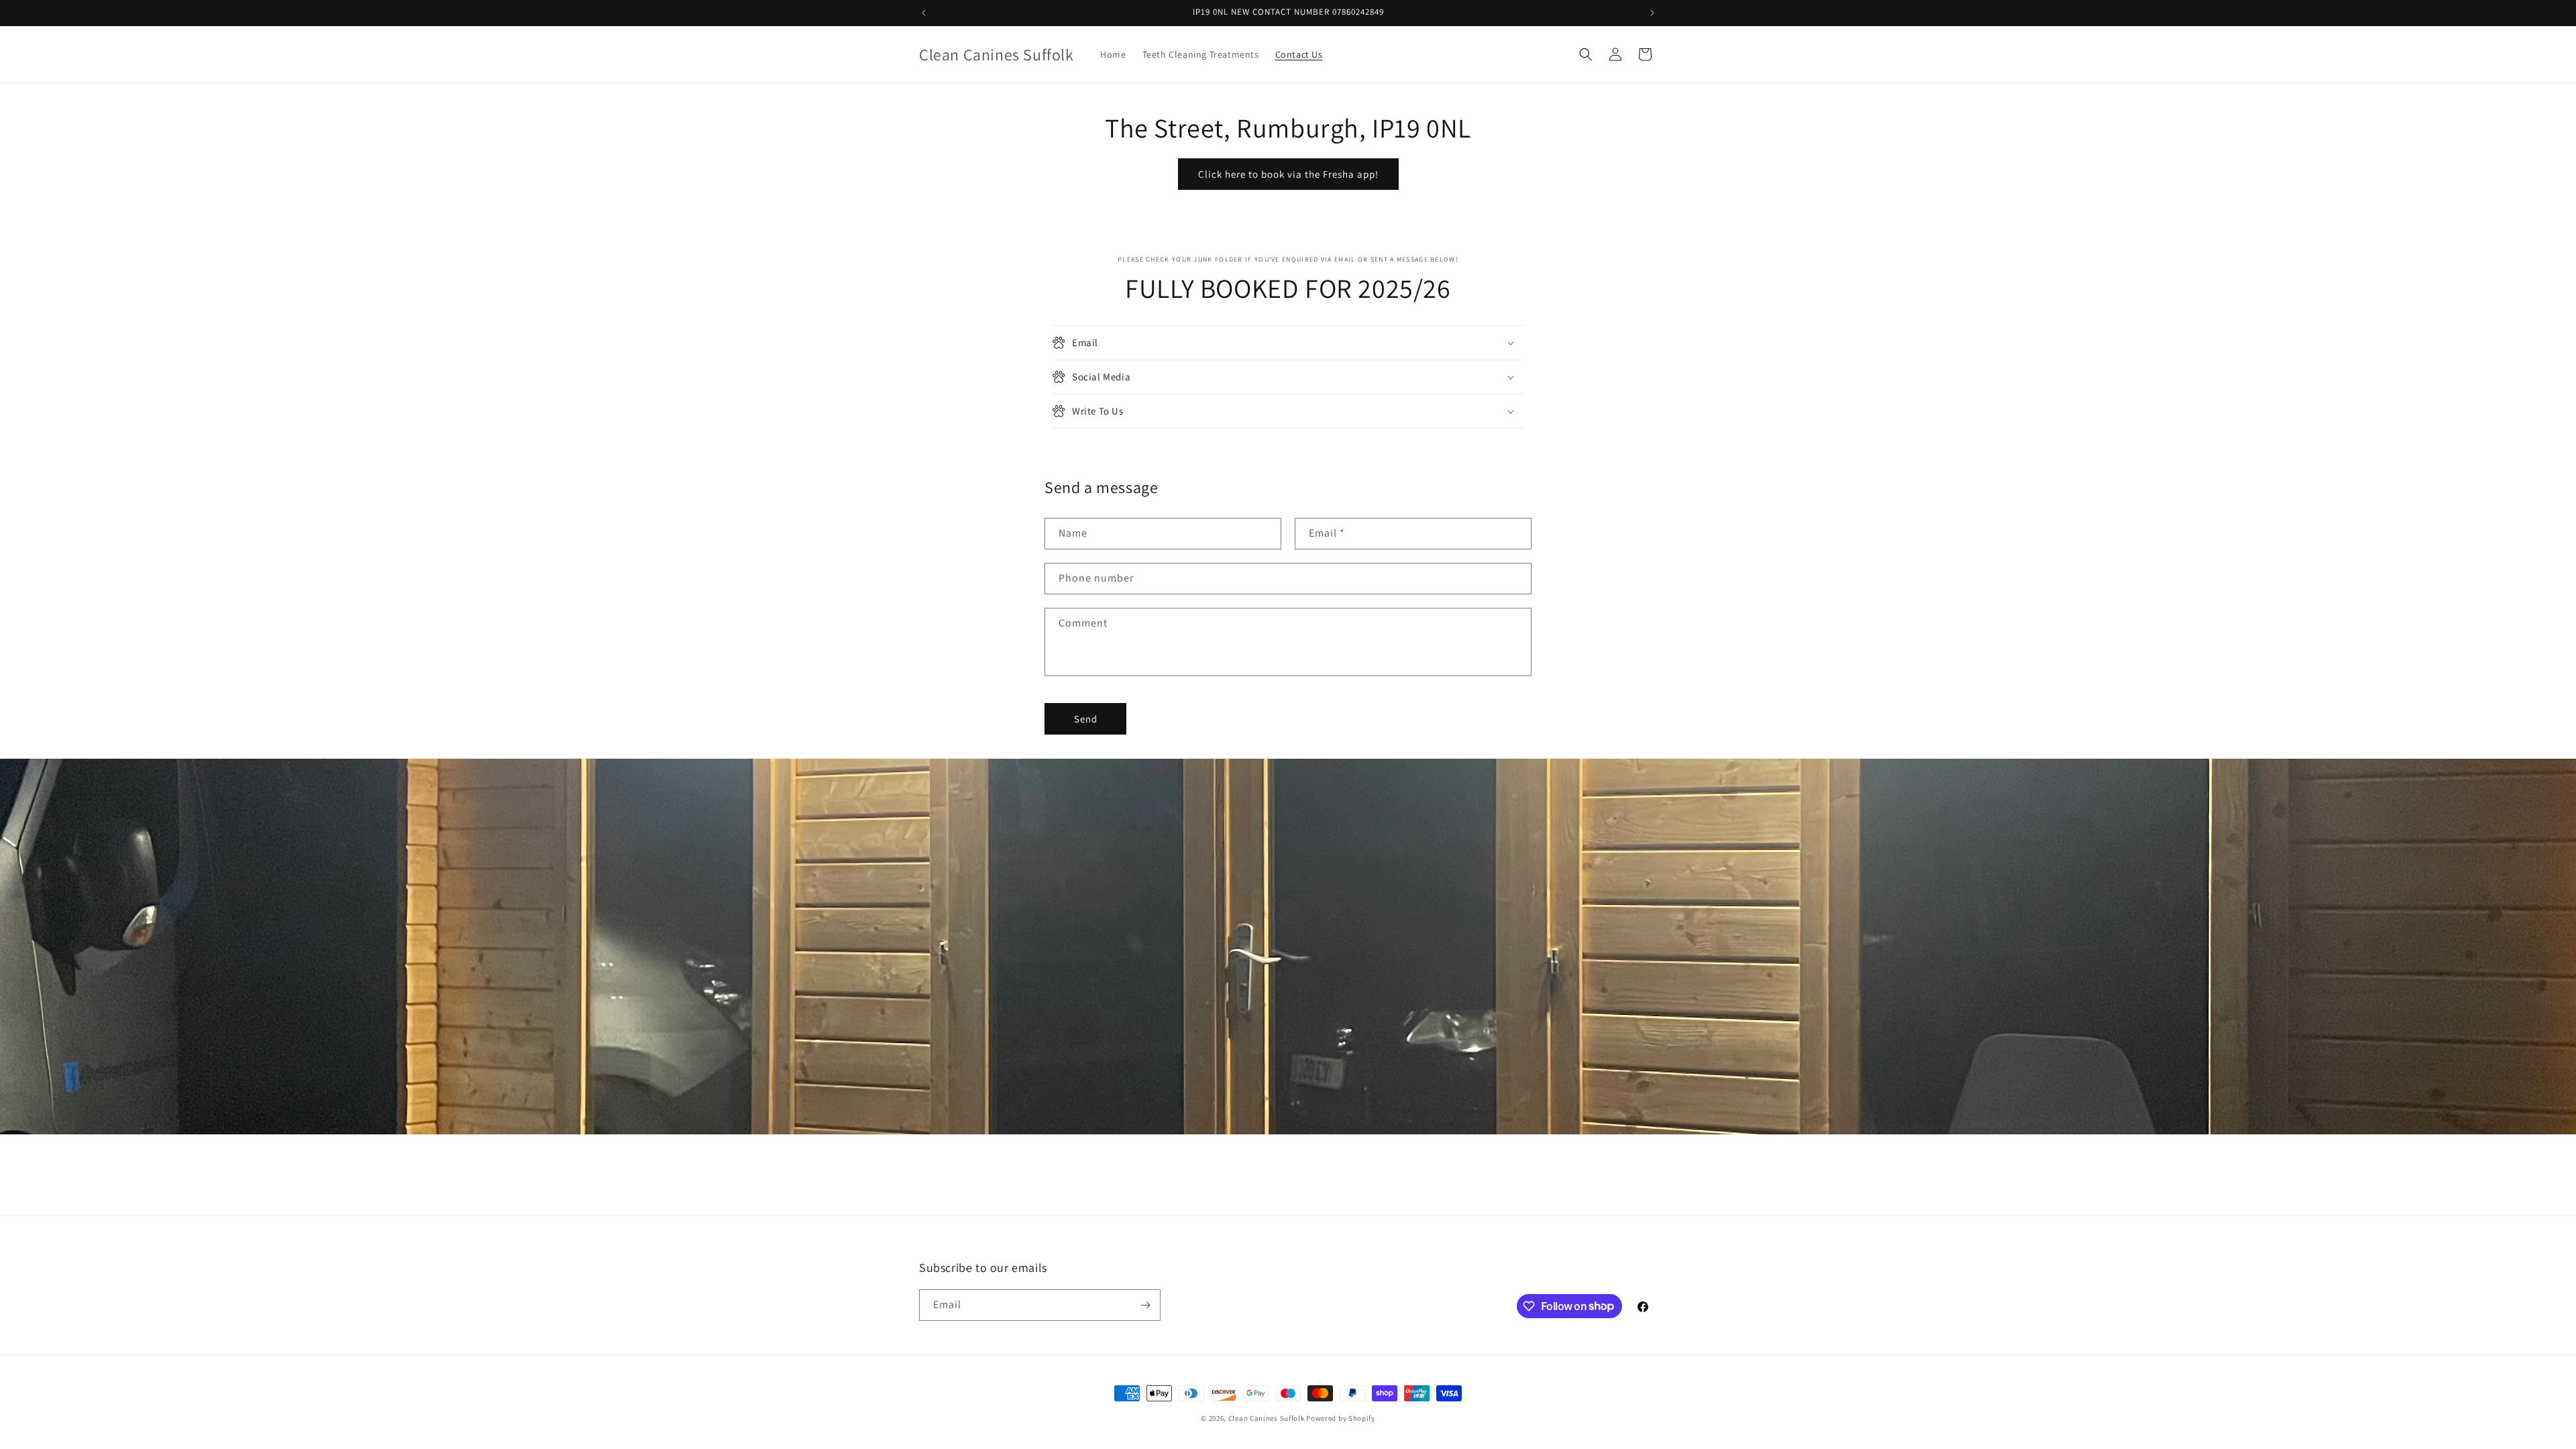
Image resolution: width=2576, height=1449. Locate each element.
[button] (1586, 54)
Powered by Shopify (1341, 1418)
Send (1086, 719)
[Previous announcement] (924, 13)
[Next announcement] (1652, 13)
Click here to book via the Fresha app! (1288, 174)
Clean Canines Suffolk (1267, 1418)
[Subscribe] (1145, 1305)
